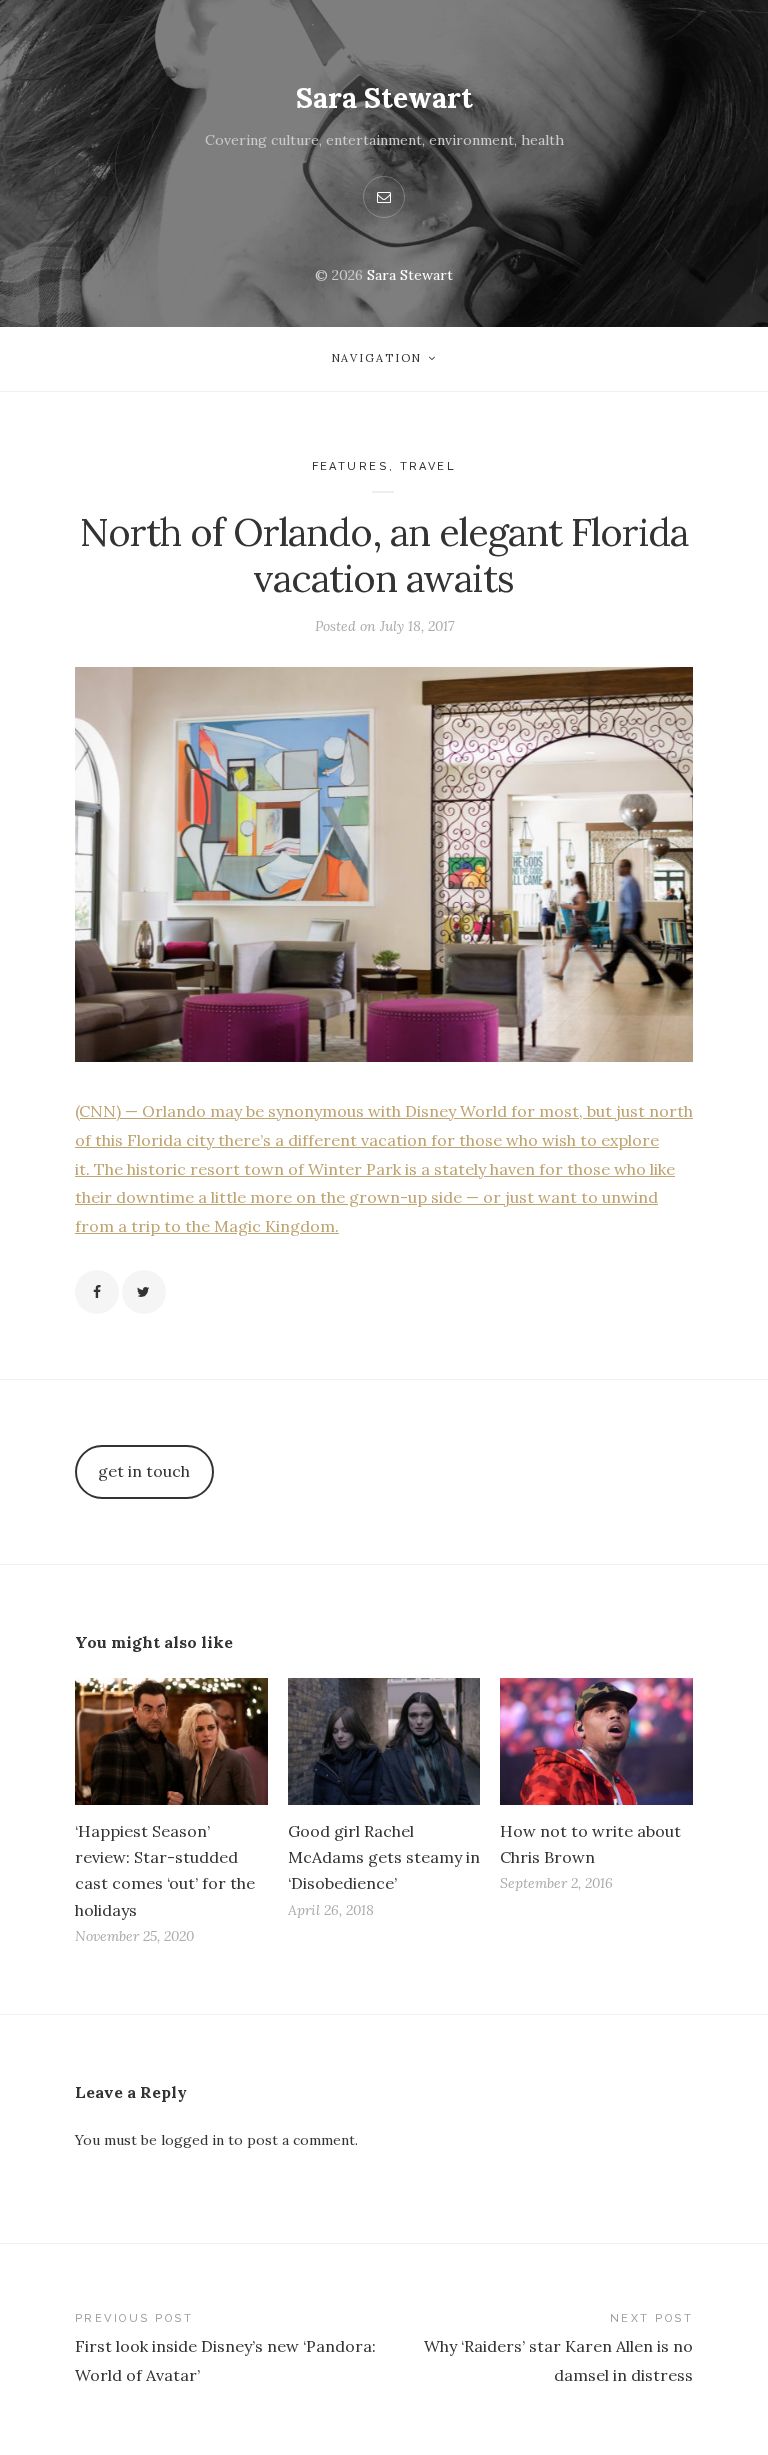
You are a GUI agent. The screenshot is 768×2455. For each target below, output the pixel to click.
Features (350, 466)
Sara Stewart (384, 98)
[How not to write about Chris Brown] (596, 1741)
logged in (192, 2140)
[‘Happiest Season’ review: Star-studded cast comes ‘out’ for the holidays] (171, 1741)
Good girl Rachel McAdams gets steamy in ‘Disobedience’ (384, 1857)
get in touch (144, 1471)
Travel (428, 466)
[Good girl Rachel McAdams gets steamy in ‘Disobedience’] (384, 1741)
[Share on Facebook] (97, 1292)
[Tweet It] (144, 1292)
